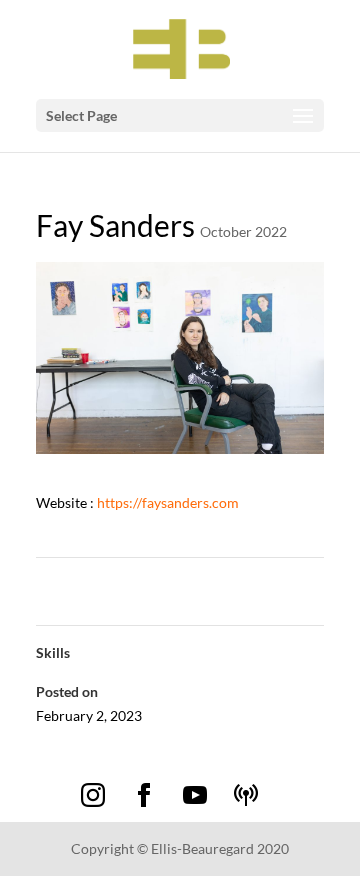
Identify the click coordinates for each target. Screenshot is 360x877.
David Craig (278, 582)
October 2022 (243, 231)
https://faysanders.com (166, 502)
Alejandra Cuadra (99, 582)
